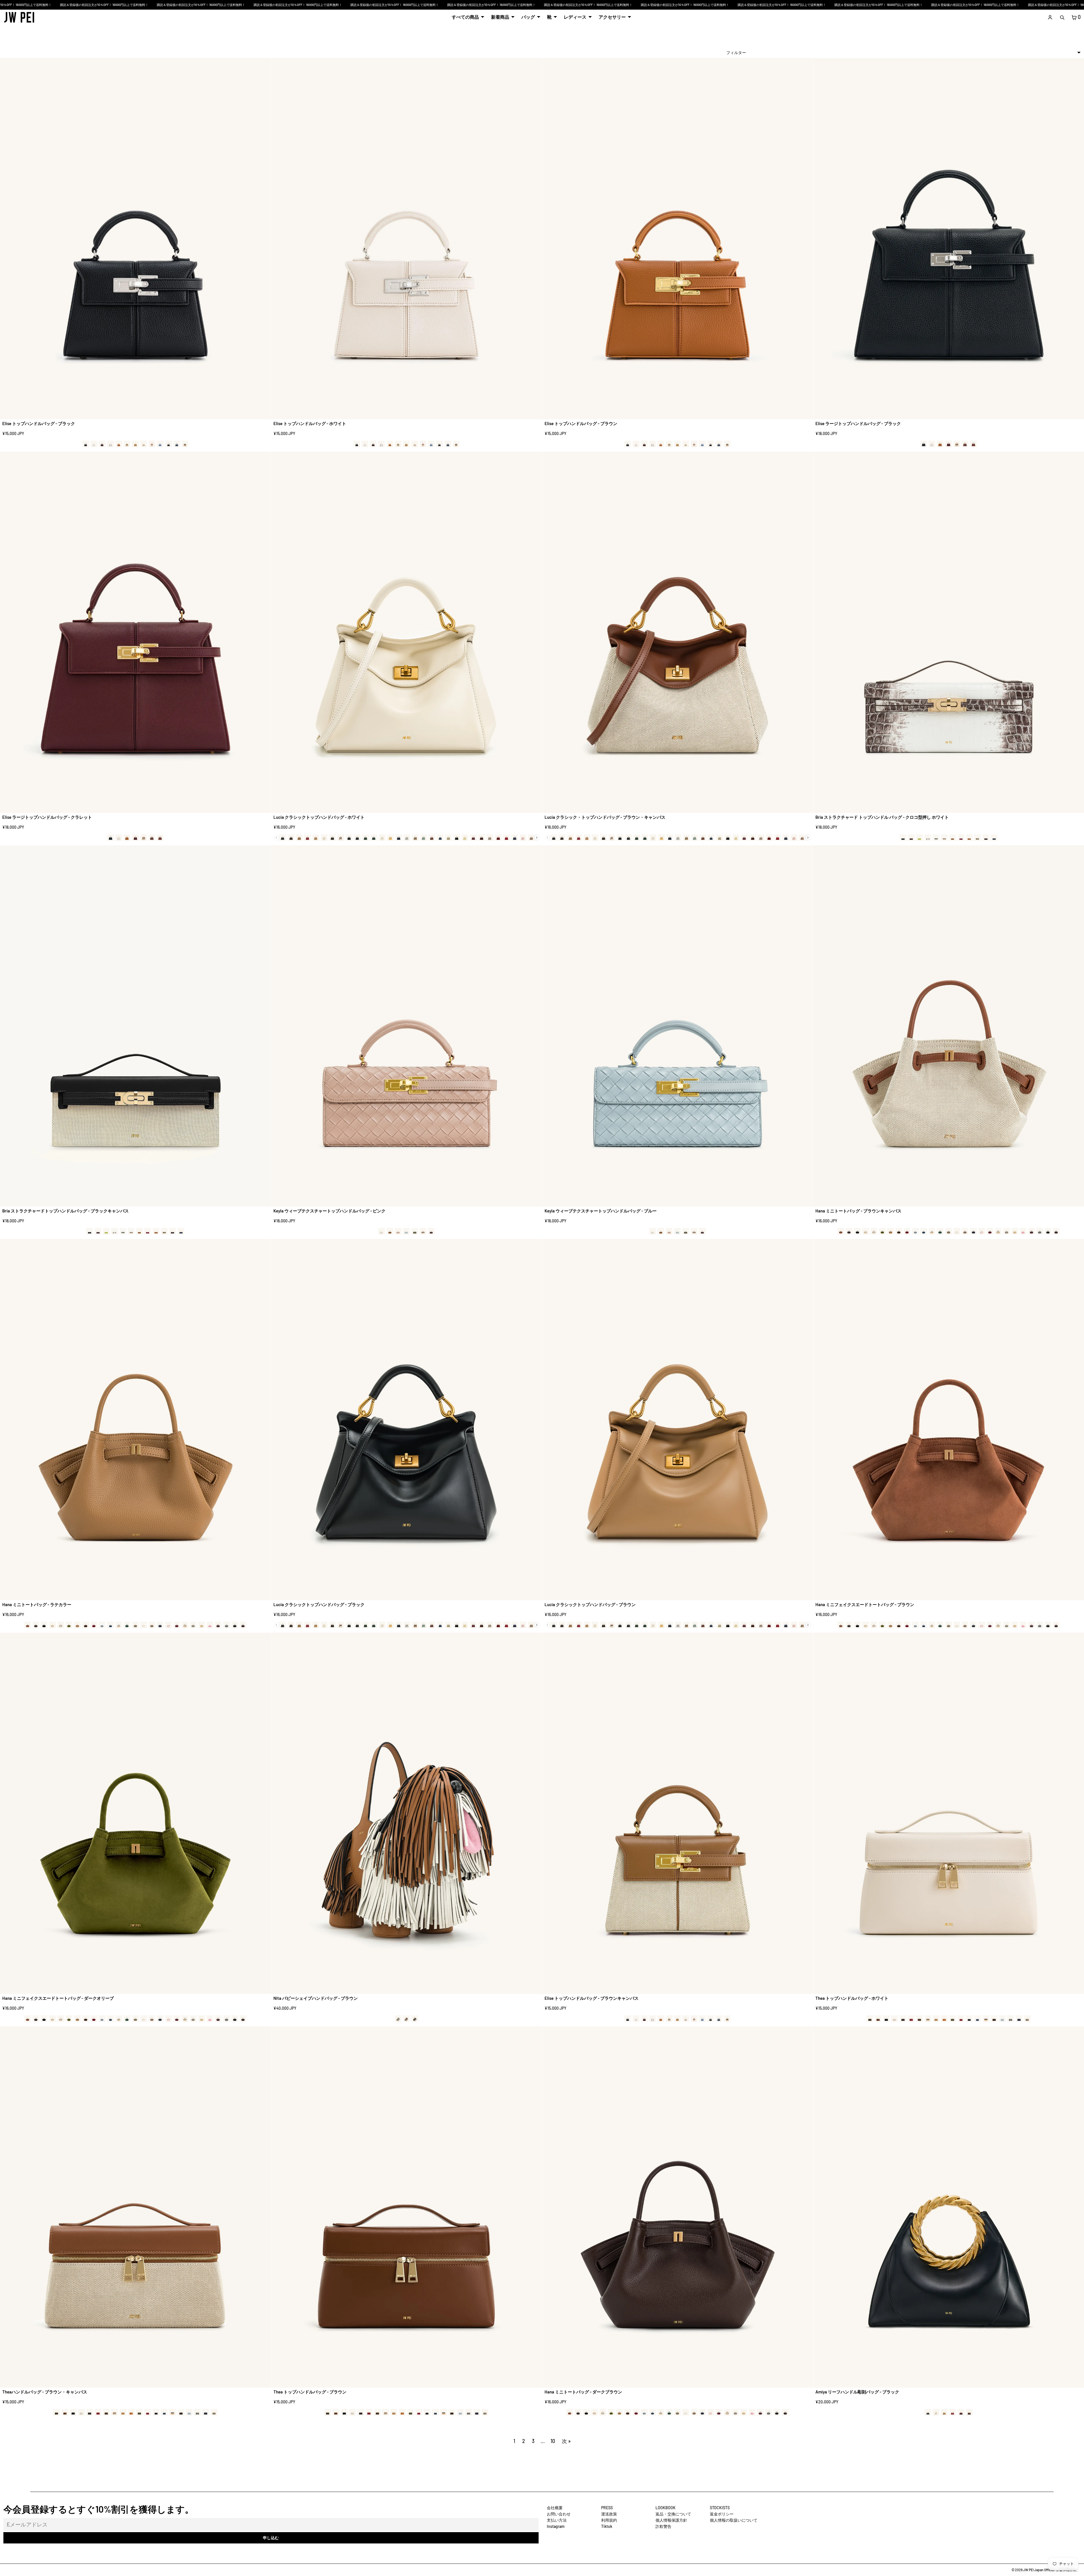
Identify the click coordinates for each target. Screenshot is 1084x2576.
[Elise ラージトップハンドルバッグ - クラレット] (135, 632)
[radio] (86, 444)
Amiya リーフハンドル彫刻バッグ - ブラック (857, 2392)
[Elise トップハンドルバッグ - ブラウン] (678, 239)
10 (553, 2441)
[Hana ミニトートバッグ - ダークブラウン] (678, 2207)
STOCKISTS (720, 2508)
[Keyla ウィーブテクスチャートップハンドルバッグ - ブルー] (678, 1026)
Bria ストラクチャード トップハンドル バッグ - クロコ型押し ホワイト (882, 817)
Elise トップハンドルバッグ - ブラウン (581, 423)
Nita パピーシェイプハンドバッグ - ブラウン (316, 1998)
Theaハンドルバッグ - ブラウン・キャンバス (45, 2392)
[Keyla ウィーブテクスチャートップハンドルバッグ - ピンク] (407, 1026)
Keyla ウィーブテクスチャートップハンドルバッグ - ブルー (601, 1211)
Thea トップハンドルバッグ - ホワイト (852, 1998)
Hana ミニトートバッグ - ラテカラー (37, 1604)
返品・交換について (673, 2514)
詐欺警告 (663, 2526)
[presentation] (537, 838)
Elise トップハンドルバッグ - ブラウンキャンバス (592, 1998)
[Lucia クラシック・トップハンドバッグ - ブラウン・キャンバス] (678, 632)
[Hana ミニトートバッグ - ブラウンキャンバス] (949, 1026)
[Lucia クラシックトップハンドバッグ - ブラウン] (678, 1420)
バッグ (528, 17)
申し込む (271, 2538)
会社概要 (555, 2508)
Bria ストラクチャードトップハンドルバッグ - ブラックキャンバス (66, 1211)
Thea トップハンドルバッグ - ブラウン (310, 2392)
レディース (575, 17)
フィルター (736, 52)
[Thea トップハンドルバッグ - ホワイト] (949, 1813)
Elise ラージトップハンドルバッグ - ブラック (858, 423)
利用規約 (609, 2520)
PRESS (607, 2508)
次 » (566, 2441)
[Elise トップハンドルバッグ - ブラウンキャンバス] (678, 1813)
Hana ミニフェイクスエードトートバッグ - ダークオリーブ (58, 1998)
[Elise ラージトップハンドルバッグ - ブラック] (949, 239)
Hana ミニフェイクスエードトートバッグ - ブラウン (865, 1604)
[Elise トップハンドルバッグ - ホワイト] (407, 239)
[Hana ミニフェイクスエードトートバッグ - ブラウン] (949, 1420)
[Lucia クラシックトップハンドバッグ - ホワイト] (407, 632)
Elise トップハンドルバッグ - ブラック (39, 423)
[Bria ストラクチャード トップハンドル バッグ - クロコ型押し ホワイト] (949, 632)
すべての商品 (465, 17)
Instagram (556, 2526)
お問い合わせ (559, 2514)
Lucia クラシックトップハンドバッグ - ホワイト (319, 817)
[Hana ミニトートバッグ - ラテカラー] (135, 1420)
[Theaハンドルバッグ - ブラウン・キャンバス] (135, 2207)
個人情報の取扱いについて (734, 2520)
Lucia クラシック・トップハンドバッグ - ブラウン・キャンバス (605, 817)
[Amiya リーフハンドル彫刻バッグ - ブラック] (949, 2207)
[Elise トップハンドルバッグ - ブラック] (135, 239)
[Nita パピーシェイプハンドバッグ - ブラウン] (407, 1813)
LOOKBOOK (666, 2508)
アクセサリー (612, 17)
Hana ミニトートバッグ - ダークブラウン (583, 2392)
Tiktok (607, 2526)
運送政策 (609, 2514)
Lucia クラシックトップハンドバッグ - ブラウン (590, 1604)
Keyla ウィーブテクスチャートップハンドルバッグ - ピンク (329, 1211)
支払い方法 (557, 2520)
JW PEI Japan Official (1039, 2570)
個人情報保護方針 (671, 2520)
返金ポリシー (722, 2514)
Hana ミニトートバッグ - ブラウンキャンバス (858, 1211)
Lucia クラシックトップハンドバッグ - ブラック (319, 1604)
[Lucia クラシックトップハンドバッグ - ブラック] (407, 1420)
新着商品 (500, 17)
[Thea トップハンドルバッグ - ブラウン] (407, 2207)
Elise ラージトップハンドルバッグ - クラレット (47, 817)
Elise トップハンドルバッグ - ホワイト (310, 423)
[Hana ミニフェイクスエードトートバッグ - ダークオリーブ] (135, 1813)
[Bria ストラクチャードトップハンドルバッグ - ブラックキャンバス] (135, 1026)
